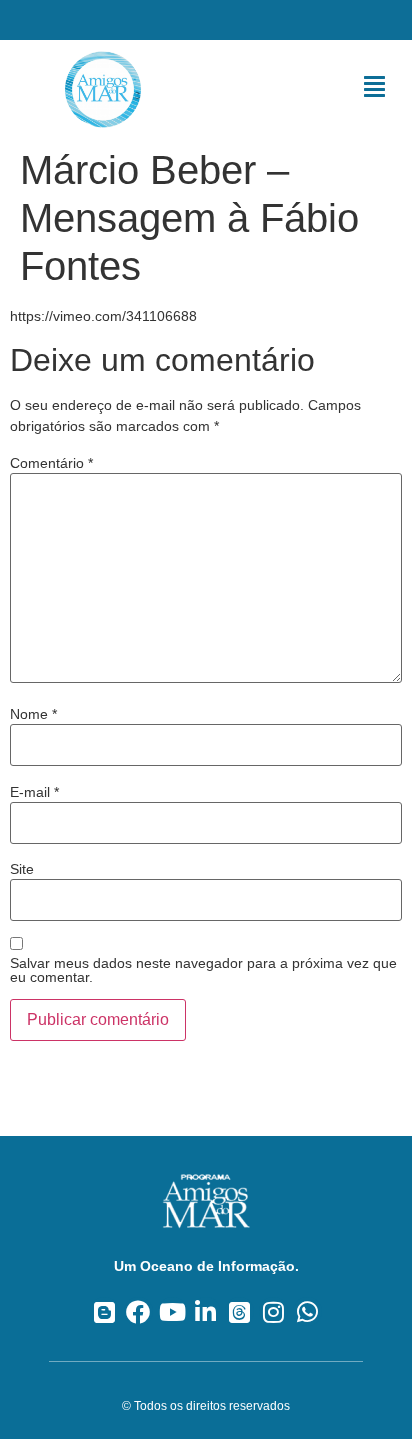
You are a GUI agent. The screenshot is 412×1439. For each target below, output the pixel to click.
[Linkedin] (206, 1311)
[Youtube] (172, 1311)
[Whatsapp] (307, 1311)
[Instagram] (273, 1311)
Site (22, 869)
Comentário (51, 463)
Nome (33, 714)
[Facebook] (138, 1311)
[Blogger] (104, 1311)
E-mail (34, 792)
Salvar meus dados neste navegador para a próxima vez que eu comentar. (203, 970)
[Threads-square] (239, 1311)
